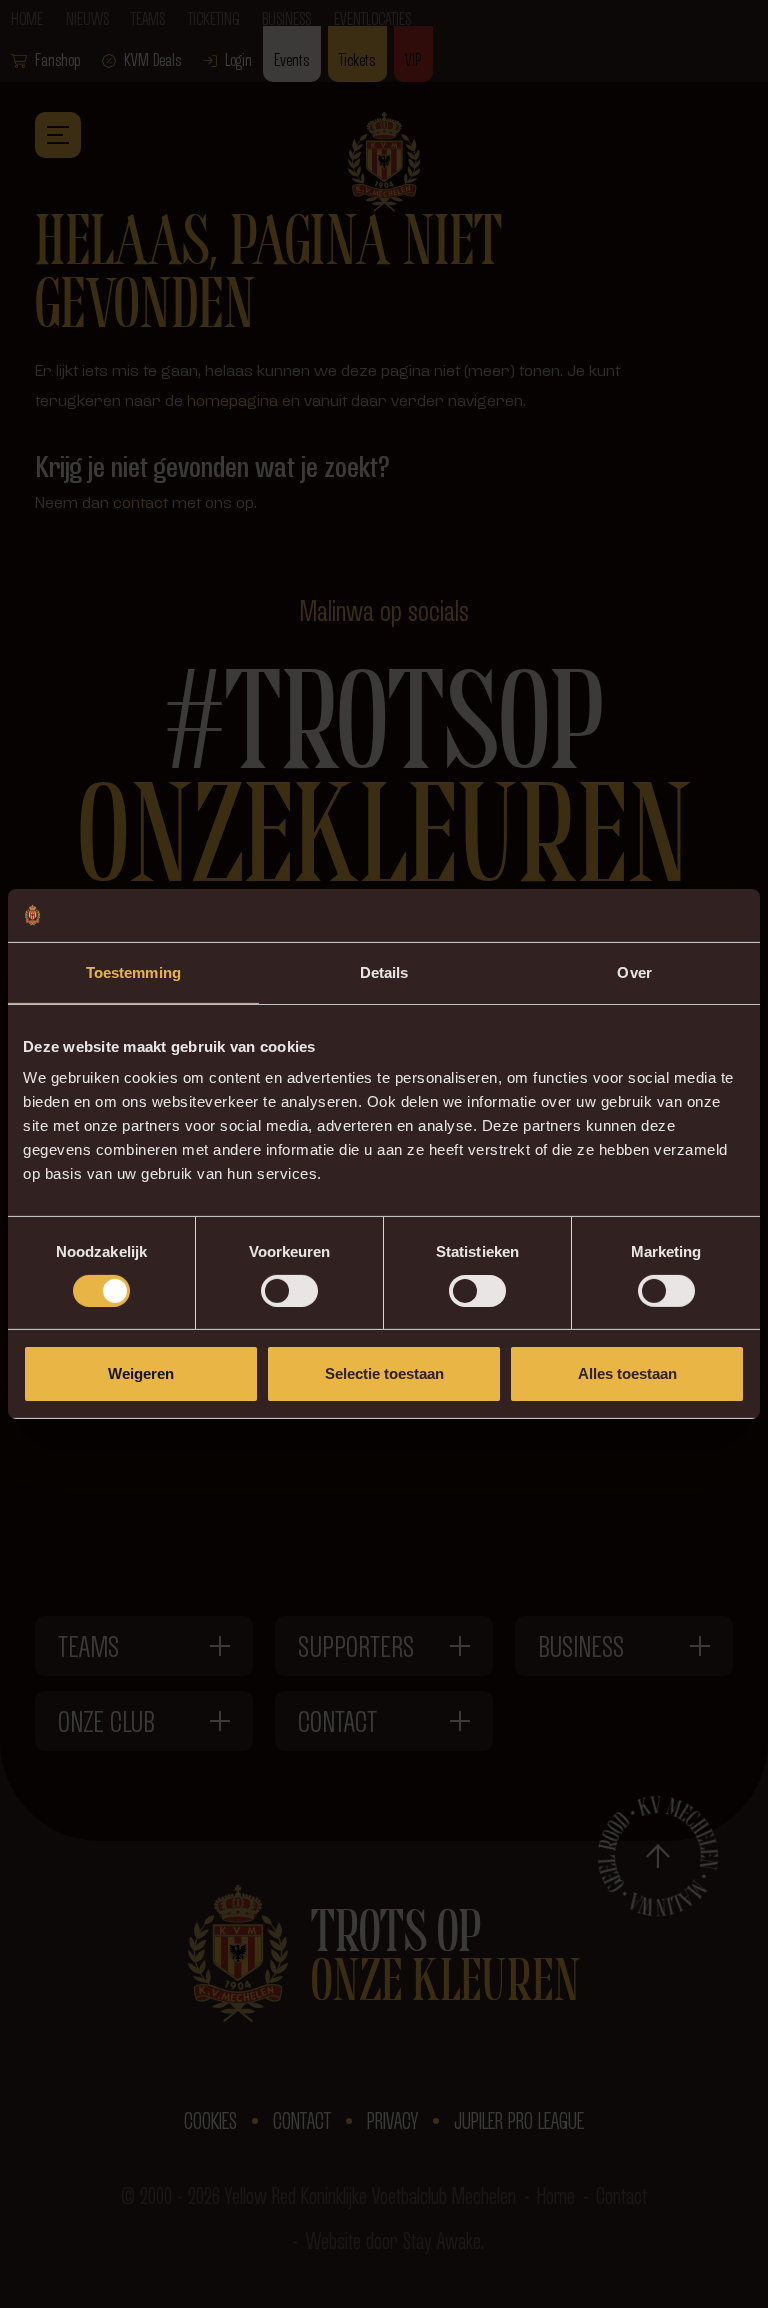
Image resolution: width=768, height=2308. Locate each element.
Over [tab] (634, 971)
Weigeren (141, 1373)
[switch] (289, 1291)
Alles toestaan (627, 1373)
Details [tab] (384, 971)
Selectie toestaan (384, 1373)
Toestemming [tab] (133, 971)
